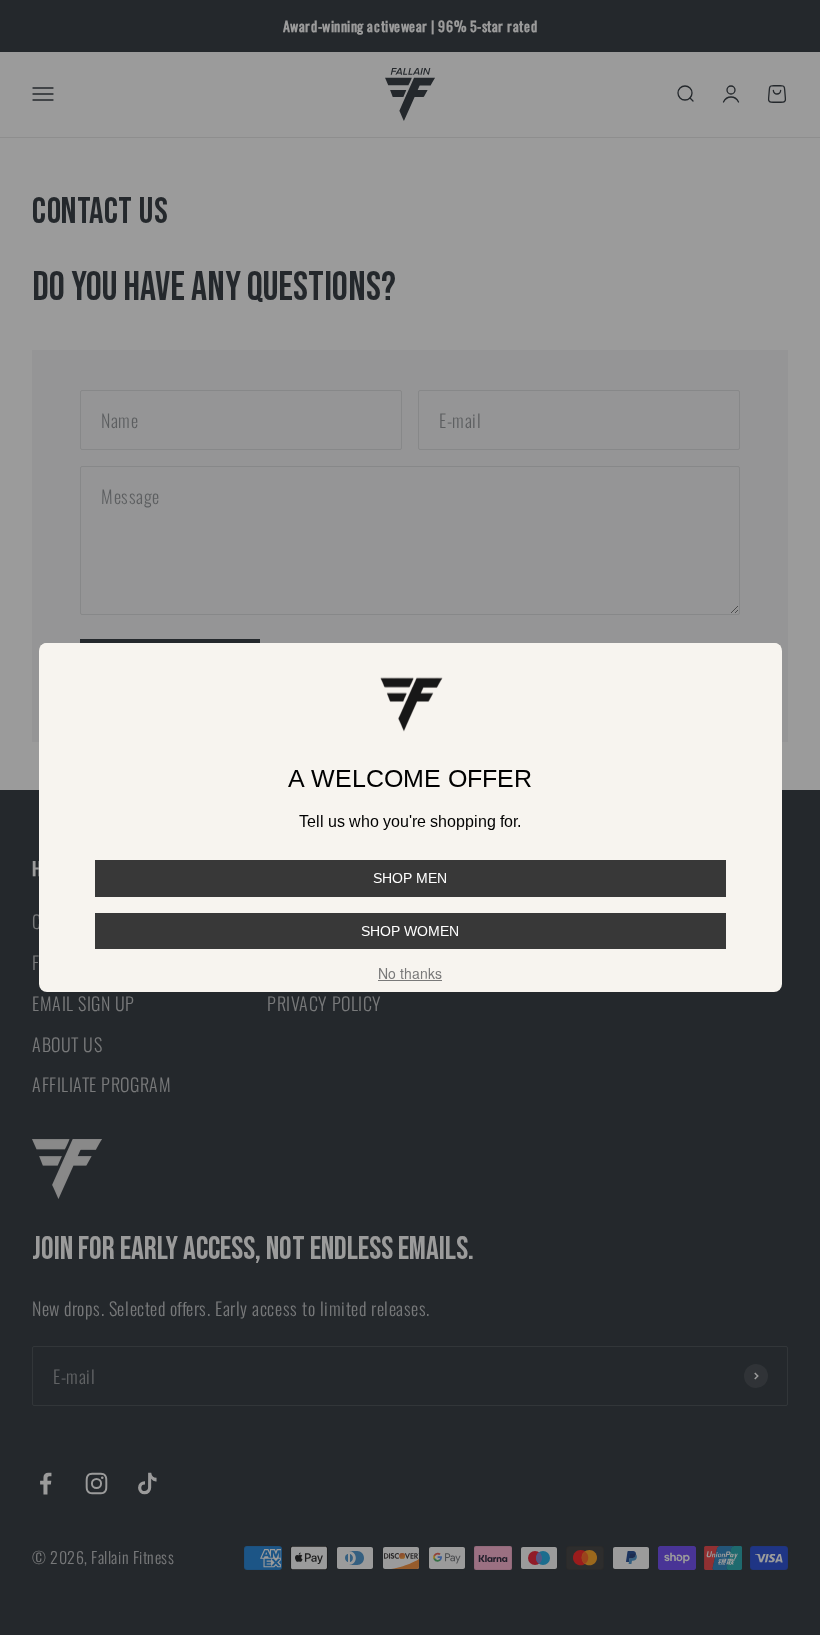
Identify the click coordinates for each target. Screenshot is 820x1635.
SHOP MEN (410, 878)
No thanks (410, 972)
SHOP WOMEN (410, 931)
